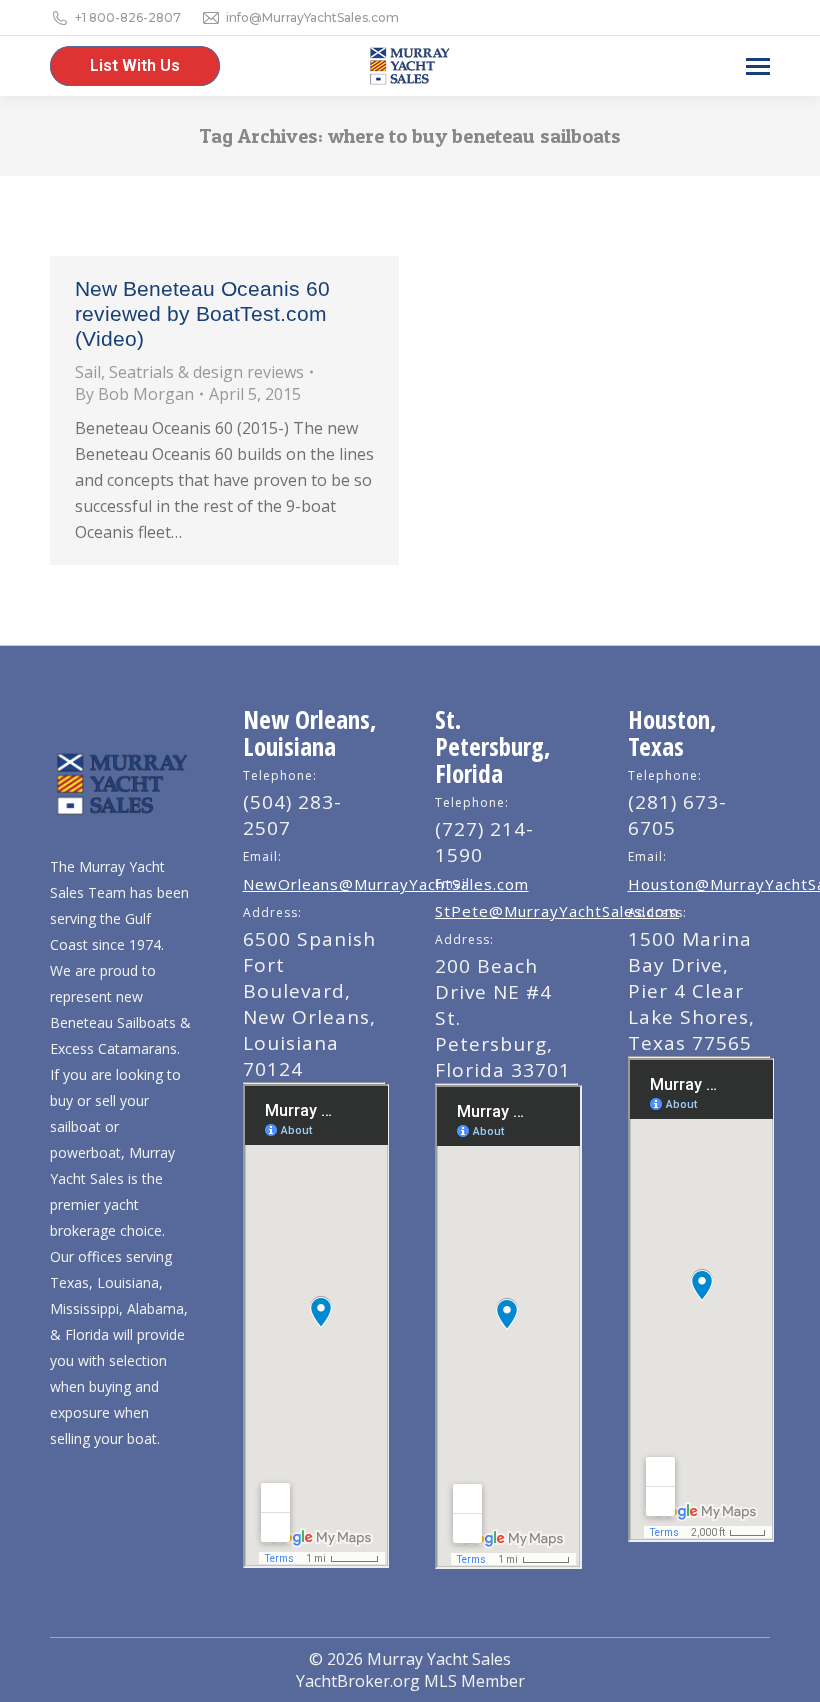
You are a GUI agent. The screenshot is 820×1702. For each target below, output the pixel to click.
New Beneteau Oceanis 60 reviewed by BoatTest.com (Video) (202, 313)
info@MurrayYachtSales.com (312, 17)
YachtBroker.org (358, 1681)
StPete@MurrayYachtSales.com (557, 911)
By (134, 394)
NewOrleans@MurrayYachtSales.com (386, 884)
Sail (88, 372)
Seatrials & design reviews (206, 372)
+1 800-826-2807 (128, 17)
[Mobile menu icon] (758, 66)
